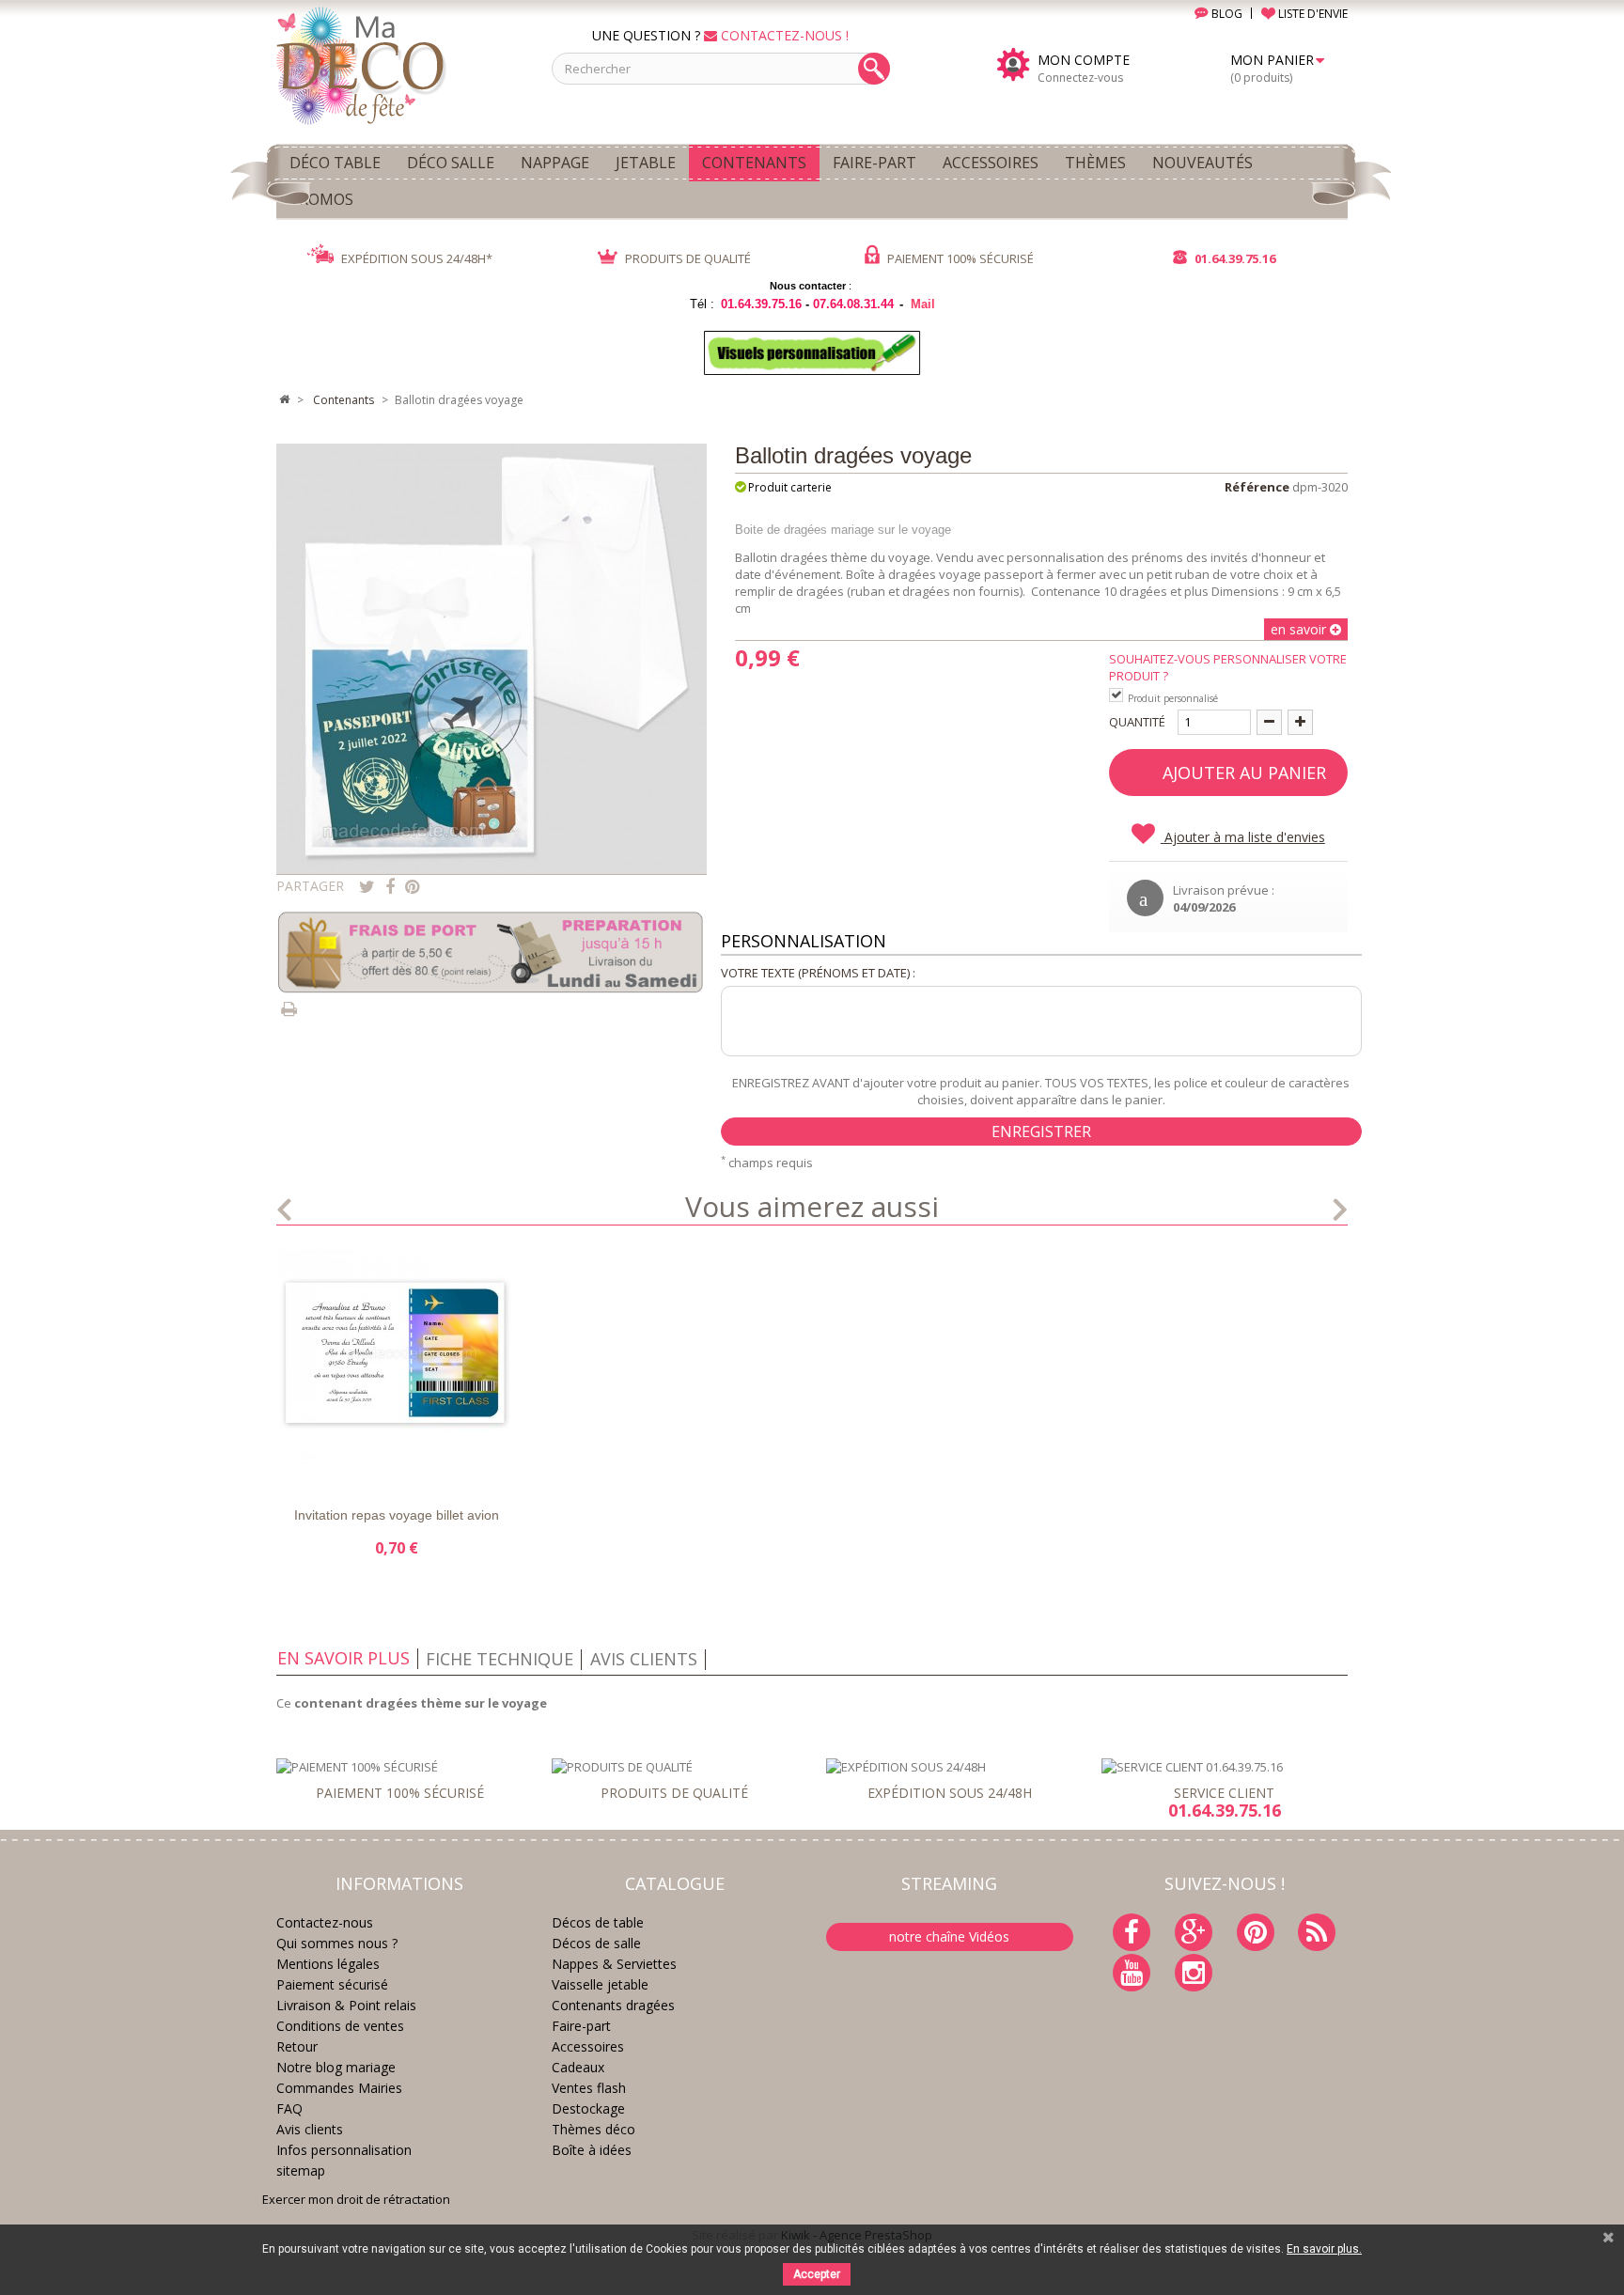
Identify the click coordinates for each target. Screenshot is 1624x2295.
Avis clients (310, 2129)
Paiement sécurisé (332, 1984)
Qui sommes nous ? (337, 1943)
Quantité (1137, 722)
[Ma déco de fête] (400, 64)
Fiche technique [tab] (500, 1659)
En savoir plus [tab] (344, 1658)
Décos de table (598, 1922)
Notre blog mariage (336, 2067)
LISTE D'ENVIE (1312, 14)
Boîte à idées (592, 2150)
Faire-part (581, 2026)
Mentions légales (328, 1964)
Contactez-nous (325, 1922)
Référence (1257, 487)
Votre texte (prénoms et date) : (818, 973)
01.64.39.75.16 (1234, 258)
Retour (297, 2046)
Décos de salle (596, 1943)
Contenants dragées (613, 2005)
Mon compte (1084, 60)
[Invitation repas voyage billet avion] (396, 1367)
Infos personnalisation (344, 2150)
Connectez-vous (1080, 78)
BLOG (1226, 14)
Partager (390, 887)
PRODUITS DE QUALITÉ (687, 258)
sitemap (301, 2170)
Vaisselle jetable (600, 1984)
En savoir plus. (1324, 2249)
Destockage (588, 2108)
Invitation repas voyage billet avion (397, 1515)
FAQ (289, 2108)
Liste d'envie (317, 1468)
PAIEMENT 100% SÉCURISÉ (959, 258)
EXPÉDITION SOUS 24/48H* (415, 258)
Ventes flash (589, 2088)
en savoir (1300, 629)
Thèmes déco (593, 2129)
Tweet (367, 887)
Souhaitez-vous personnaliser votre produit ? (1228, 667)
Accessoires (588, 2046)
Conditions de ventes (340, 2026)
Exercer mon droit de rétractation (356, 2199)
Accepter (817, 2274)
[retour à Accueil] (284, 400)
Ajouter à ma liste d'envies (1243, 837)
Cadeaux (578, 2067)
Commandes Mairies (339, 2088)
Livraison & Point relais (346, 2005)
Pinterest (412, 887)
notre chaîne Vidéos (949, 1936)
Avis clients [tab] (644, 1659)
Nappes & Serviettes (614, 1964)
